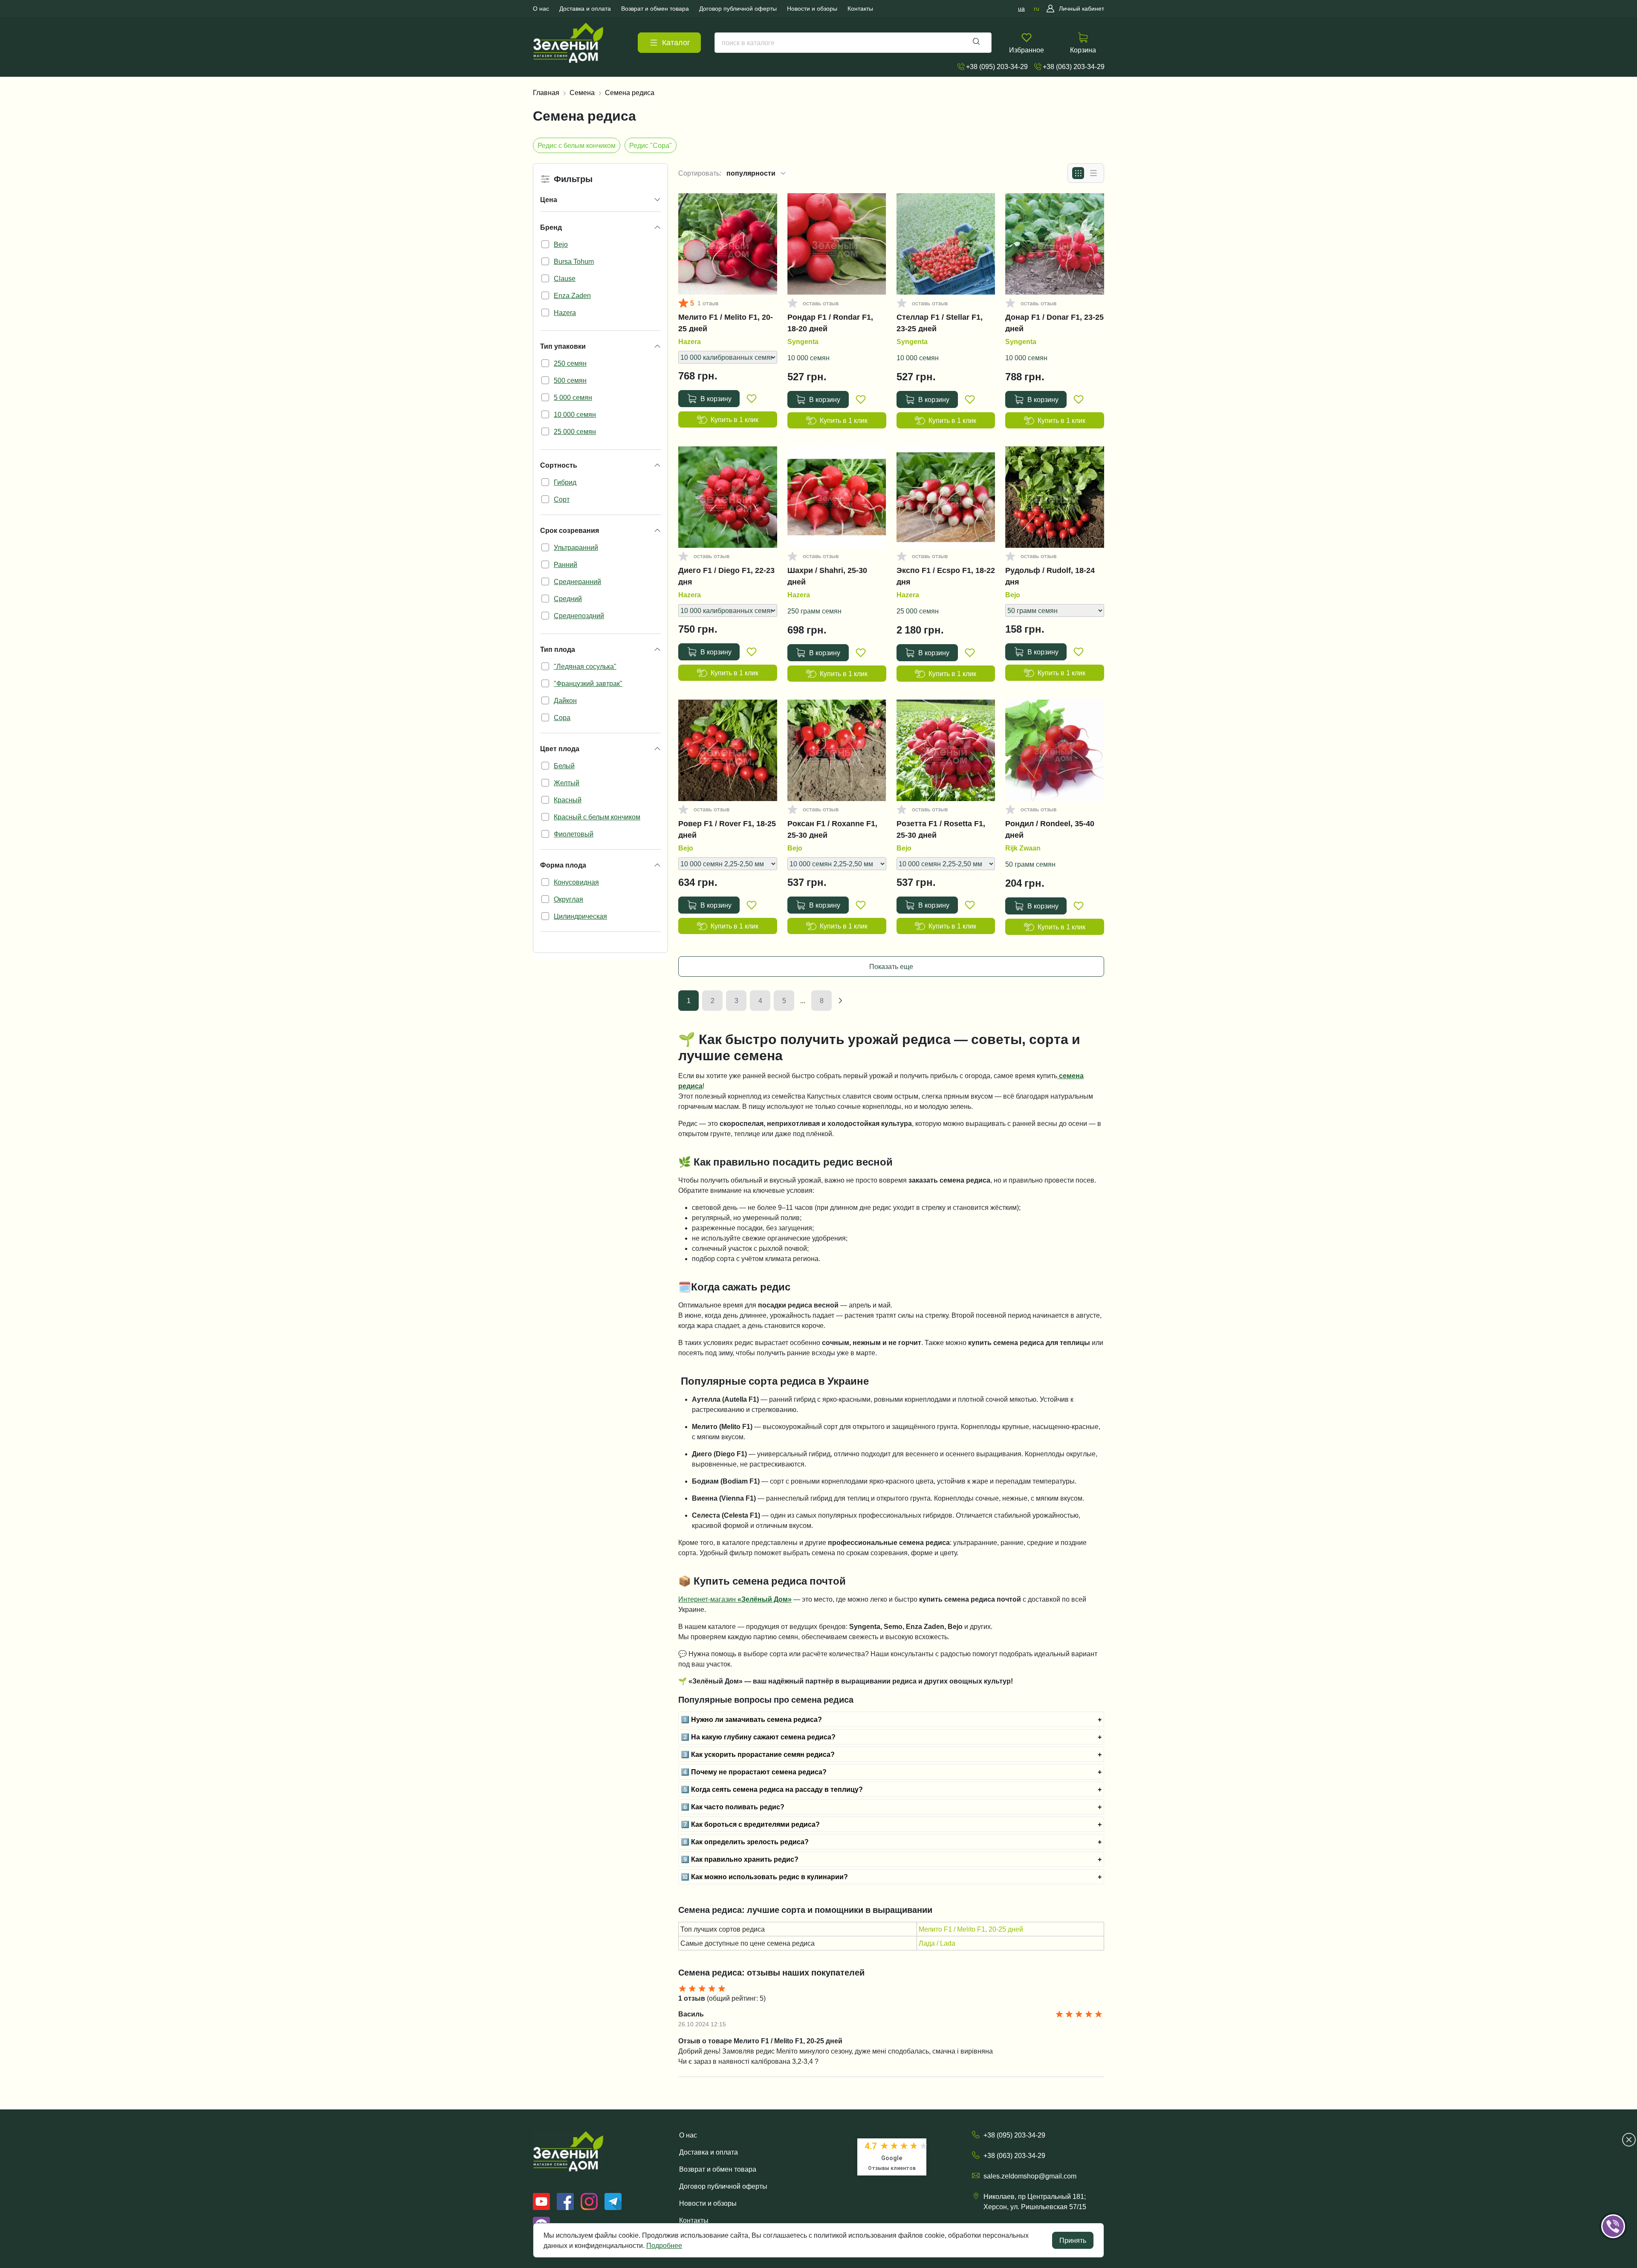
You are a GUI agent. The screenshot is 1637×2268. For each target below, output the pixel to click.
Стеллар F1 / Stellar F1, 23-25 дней (940, 323)
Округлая (568, 899)
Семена (582, 93)
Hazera (565, 312)
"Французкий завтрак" (588, 683)
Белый (564, 766)
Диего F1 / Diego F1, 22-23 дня (726, 576)
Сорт (562, 499)
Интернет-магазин (735, 1599)
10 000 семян (575, 414)
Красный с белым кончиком (597, 817)
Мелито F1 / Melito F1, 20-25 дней (726, 323)
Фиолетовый (574, 834)
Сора (562, 717)
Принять (1073, 2240)
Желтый (567, 783)
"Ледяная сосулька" (585, 666)
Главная (546, 93)
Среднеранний (577, 581)
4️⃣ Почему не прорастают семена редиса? (754, 1772)
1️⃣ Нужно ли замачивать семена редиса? (751, 1719)
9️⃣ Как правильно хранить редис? (740, 1859)
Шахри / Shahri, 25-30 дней (827, 576)
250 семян (570, 363)
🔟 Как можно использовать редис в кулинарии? (764, 1877)
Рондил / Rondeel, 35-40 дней (1050, 829)
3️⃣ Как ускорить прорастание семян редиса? (758, 1754)
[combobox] (853, 43)
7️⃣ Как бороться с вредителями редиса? (750, 1824)
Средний (568, 599)
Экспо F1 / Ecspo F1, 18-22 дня (946, 576)
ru (1037, 9)
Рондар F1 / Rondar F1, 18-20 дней (830, 323)
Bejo (561, 244)
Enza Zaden (572, 295)
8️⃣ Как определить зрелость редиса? (745, 1842)
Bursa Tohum (574, 261)
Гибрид (565, 482)
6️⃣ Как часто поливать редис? (733, 1807)
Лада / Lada (937, 1943)
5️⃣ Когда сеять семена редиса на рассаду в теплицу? (772, 1789)
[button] (1625, 2200)
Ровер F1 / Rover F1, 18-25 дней (727, 829)
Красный (568, 800)
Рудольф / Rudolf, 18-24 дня (1050, 576)
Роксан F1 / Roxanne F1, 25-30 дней (832, 829)
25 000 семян (575, 431)
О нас (688, 2135)
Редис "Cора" (651, 145)
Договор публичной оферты (723, 2186)
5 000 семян (573, 397)
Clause (565, 278)
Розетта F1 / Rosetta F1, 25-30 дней (941, 829)
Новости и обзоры (708, 2203)
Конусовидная (576, 882)
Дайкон (565, 700)
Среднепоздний (579, 616)
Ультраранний (576, 547)
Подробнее (664, 2245)
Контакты (694, 2220)
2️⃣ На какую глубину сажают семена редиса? (758, 1737)
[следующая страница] (840, 1001)
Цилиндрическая (580, 916)
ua (1021, 9)
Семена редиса (630, 93)
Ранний (565, 564)
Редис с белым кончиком (577, 145)
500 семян (570, 380)
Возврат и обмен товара (718, 2169)
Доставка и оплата (709, 2152)
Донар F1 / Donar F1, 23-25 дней (1054, 323)
